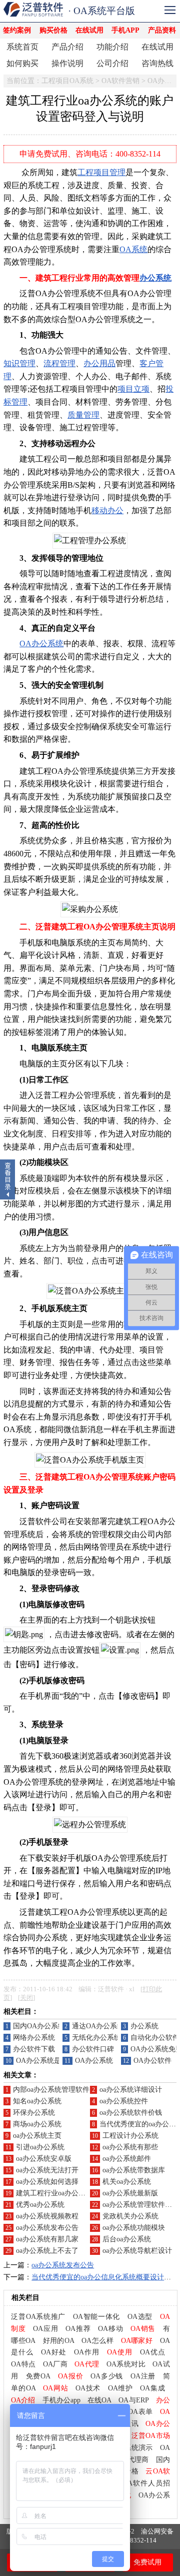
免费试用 (147, 2562)
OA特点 (23, 2364)
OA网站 (55, 2388)
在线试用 (89, 30)
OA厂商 (55, 2364)
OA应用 (45, 2329)
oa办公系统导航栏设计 (137, 2251)
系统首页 (22, 47)
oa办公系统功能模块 (134, 2228)
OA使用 (120, 2352)
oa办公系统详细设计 (131, 2090)
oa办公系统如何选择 (47, 2182)
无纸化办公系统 (96, 2038)
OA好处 (54, 2352)
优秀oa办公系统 (40, 2205)
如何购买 (22, 63)
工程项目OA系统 (67, 81)
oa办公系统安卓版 (44, 2159)
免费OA (38, 2376)
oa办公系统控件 (124, 2101)
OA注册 (143, 2376)
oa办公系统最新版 (130, 2193)
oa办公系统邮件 (127, 2159)
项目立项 (133, 389)
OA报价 (70, 2376)
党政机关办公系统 (130, 2216)
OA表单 (140, 2412)
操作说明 (67, 63)
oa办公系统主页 (37, 2136)
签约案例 (17, 30)
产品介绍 (67, 47)
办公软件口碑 (93, 2049)
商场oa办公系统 (37, 2124)
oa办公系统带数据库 (134, 2170)
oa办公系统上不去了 (47, 2251)
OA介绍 (23, 2400)
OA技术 (88, 2388)
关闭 (26, 1998)
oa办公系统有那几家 (47, 2239)
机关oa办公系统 (127, 2182)
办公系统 (155, 278)
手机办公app (61, 2400)
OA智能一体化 (96, 2317)
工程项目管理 (101, 172)
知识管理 (19, 363)
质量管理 (83, 415)
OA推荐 (78, 2329)
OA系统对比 (126, 2364)
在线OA (99, 2400)
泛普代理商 (131, 2460)
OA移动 (110, 2329)
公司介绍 (112, 63)
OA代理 (87, 2364)
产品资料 (162, 30)
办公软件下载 (34, 2049)
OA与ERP (133, 2400)
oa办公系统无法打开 (47, 2170)
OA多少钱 (107, 2376)
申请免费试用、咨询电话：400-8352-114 (90, 154)
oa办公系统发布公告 (47, 2228)
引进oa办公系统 (40, 2147)
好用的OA (59, 2341)
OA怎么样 (97, 2341)
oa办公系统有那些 (130, 2147)
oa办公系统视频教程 (47, 2216)
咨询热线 (157, 63)
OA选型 (140, 2317)
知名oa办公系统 (37, 2101)
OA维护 (120, 2388)
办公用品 (99, 363)
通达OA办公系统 (98, 2026)
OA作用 (87, 2352)
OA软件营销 (120, 81)
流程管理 (59, 363)
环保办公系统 (34, 2113)
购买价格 (53, 30)
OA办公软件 (152, 2061)
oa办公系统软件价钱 (131, 2113)
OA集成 (152, 2388)
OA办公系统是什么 (45, 2061)
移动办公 (107, 510)
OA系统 (133, 249)
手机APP (125, 30)
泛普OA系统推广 (38, 2317)
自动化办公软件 (155, 2038)
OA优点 (152, 2352)
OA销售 (143, 2329)
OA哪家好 (137, 2341)
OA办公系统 (41, 643)
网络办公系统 (34, 2038)
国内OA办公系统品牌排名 (53, 2026)
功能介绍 (112, 47)
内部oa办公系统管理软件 (51, 2090)
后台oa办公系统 (127, 2239)
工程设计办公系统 (130, 2136)
